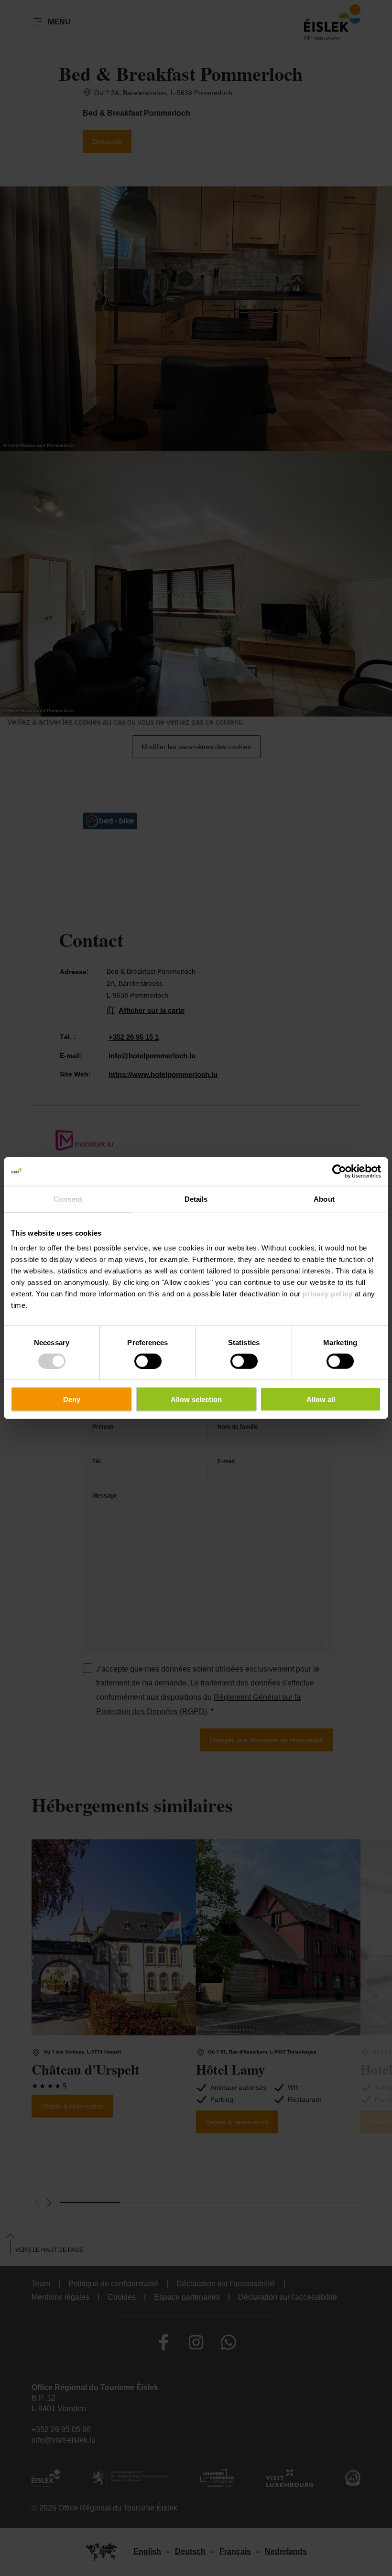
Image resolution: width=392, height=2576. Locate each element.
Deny (72, 1399)
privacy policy (327, 1294)
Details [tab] (196, 1199)
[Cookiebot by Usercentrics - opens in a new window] (339, 1171)
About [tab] (324, 1199)
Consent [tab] (68, 1199)
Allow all (321, 1399)
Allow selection (196, 1399)
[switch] (148, 1361)
